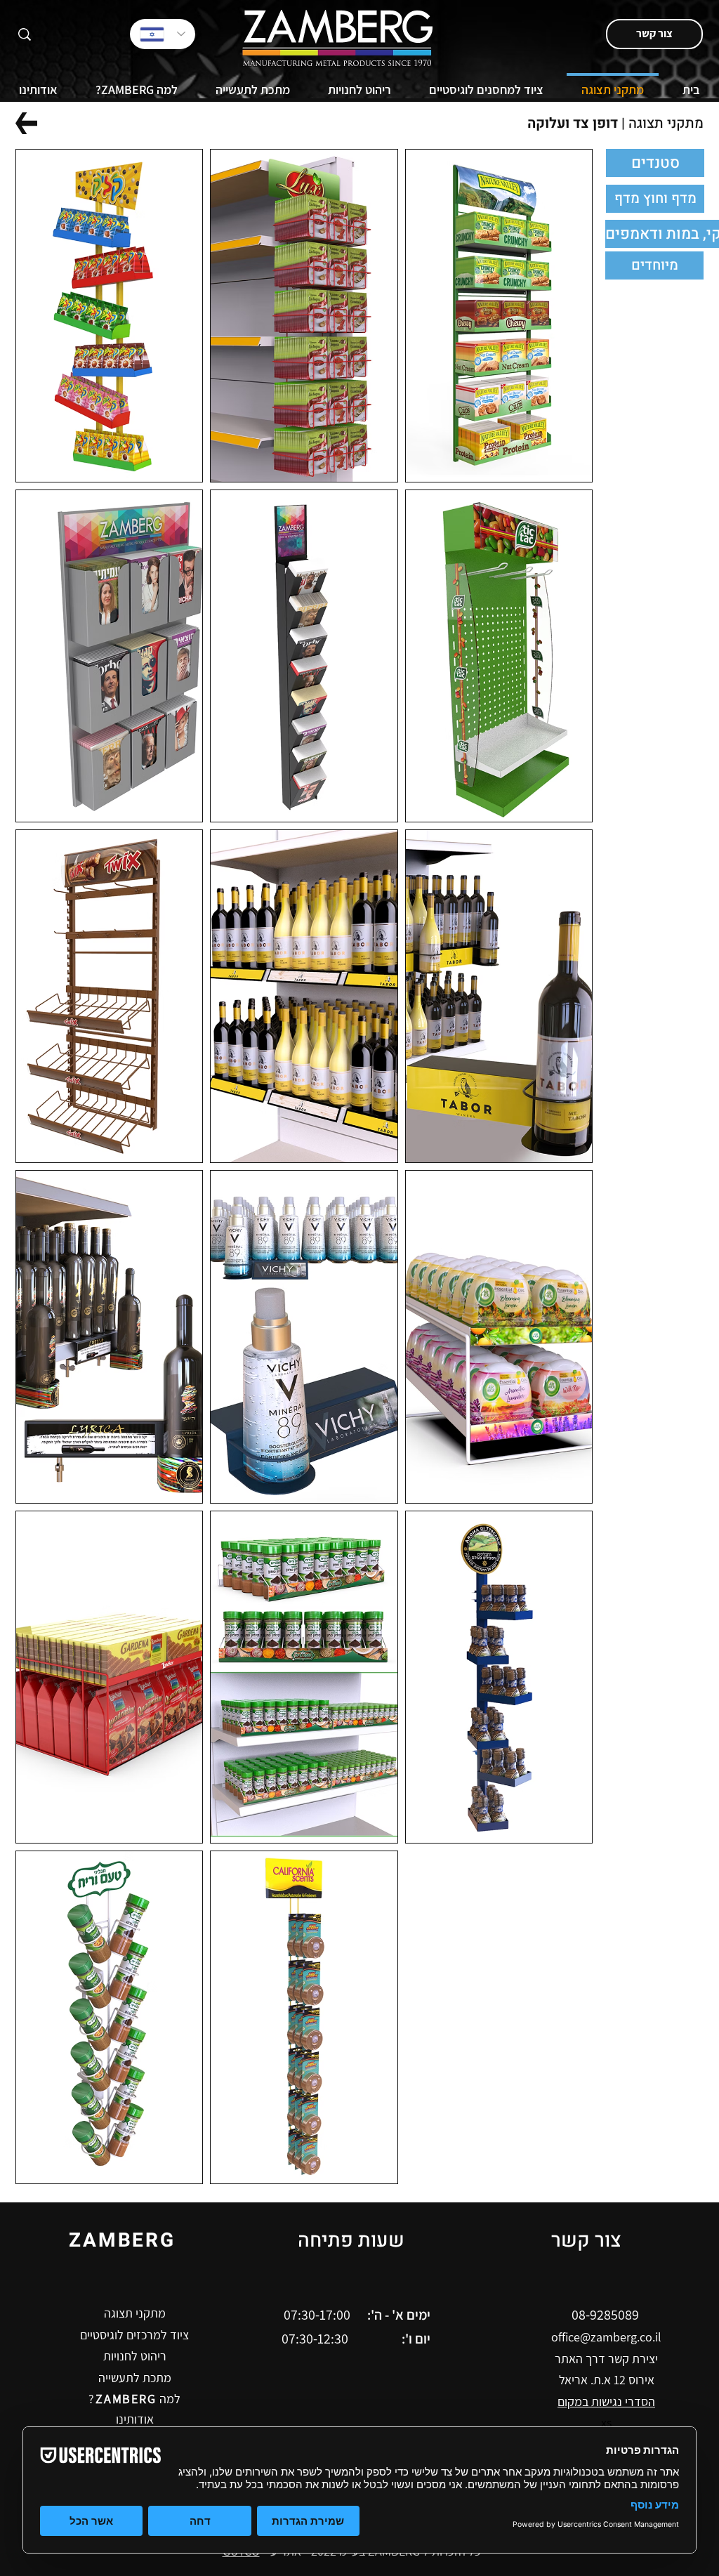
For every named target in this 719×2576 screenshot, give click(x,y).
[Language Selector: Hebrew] (163, 34)
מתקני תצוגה (666, 123)
